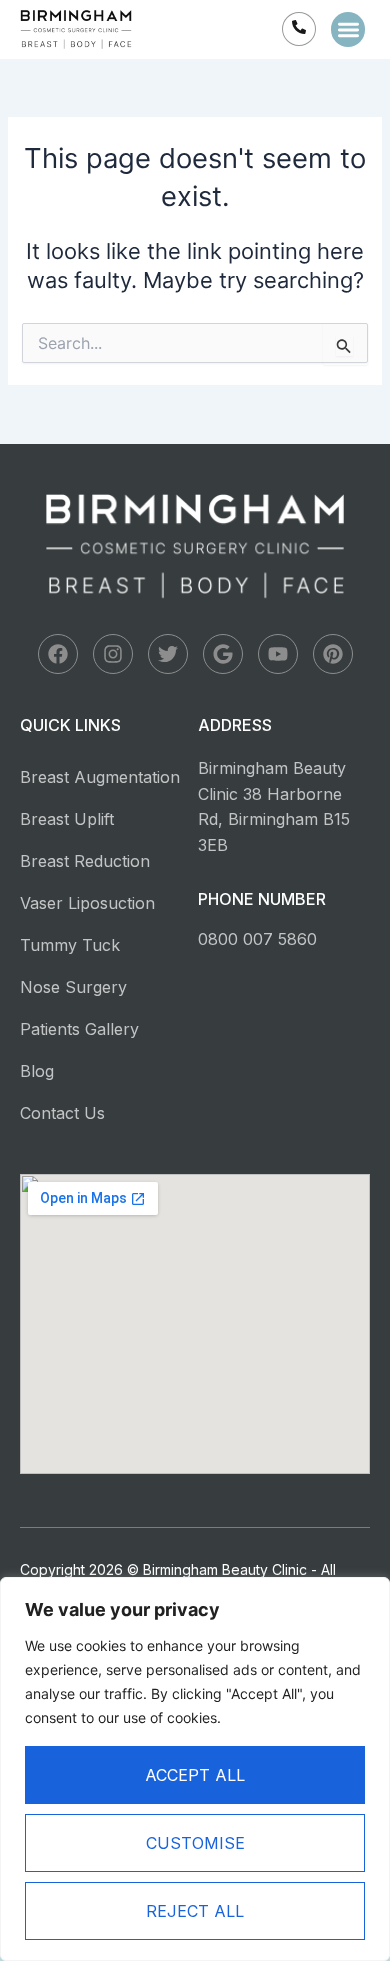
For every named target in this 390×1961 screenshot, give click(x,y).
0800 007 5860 (257, 939)
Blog (37, 1071)
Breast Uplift (67, 819)
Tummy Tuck (70, 945)
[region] (195, 1769)
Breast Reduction (85, 861)
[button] (348, 29)
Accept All (195, 1775)
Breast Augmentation (100, 777)
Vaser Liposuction (87, 903)
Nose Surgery (73, 987)
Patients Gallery (79, 1029)
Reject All (195, 1911)
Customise (195, 1843)
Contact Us (62, 1113)
